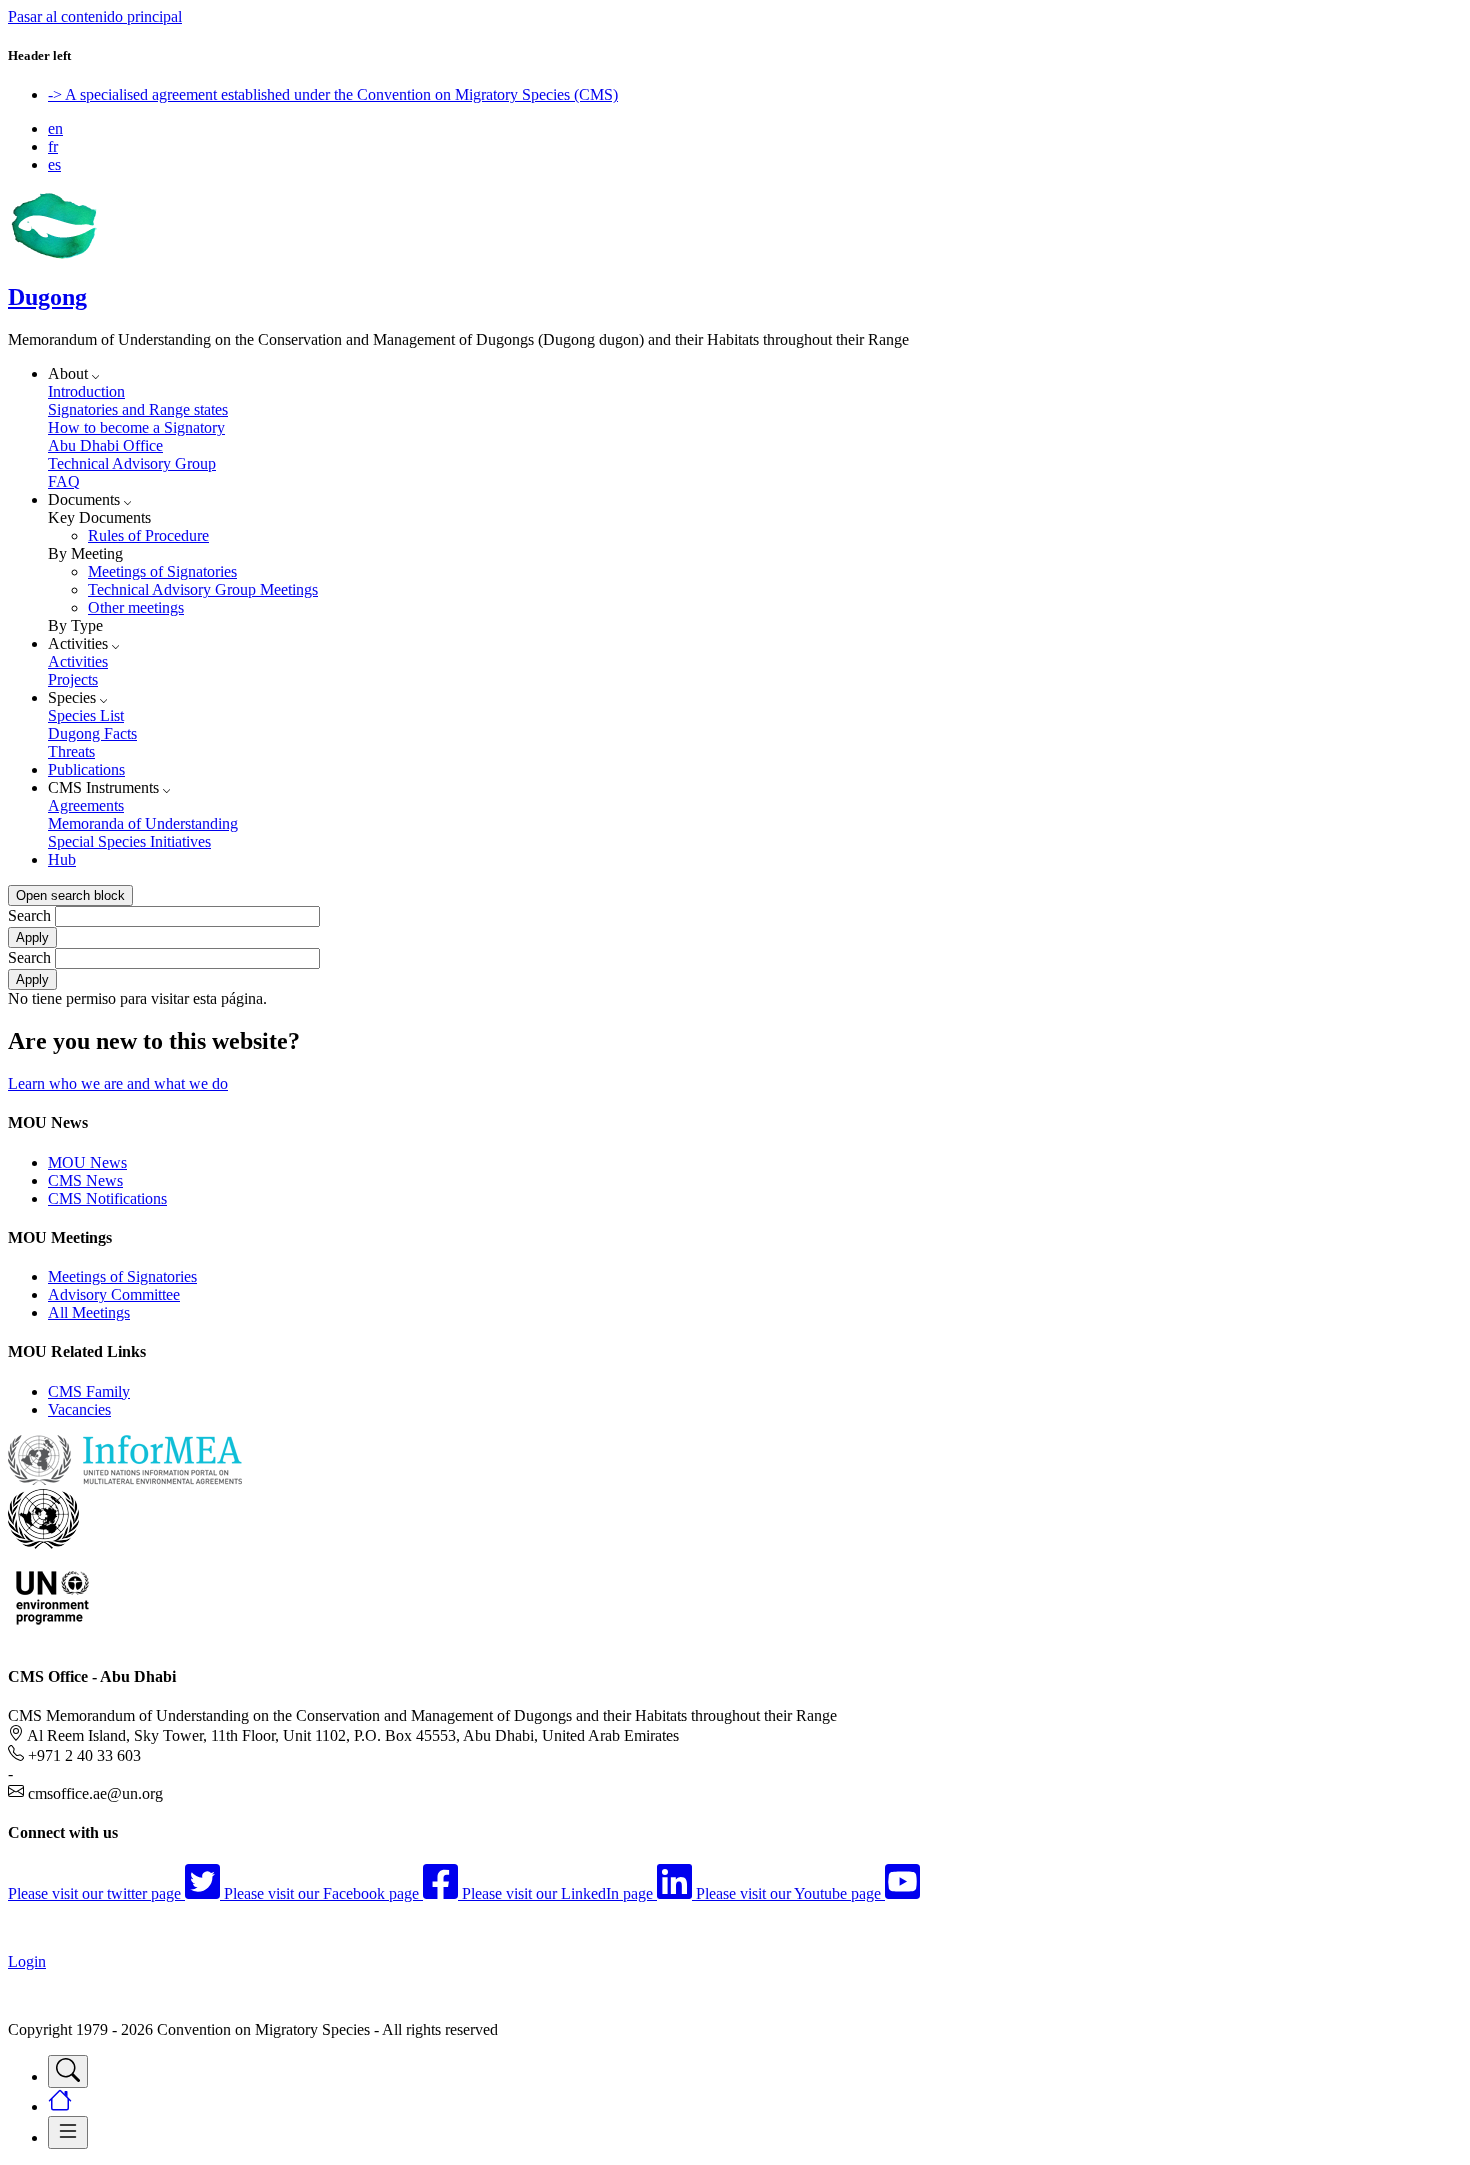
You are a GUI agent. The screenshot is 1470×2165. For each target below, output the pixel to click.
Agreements (86, 805)
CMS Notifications (107, 1198)
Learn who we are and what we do (118, 1083)
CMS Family (89, 1391)
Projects (73, 679)
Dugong (47, 297)
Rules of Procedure (148, 535)
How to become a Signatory (136, 427)
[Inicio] (53, 254)
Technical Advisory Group (132, 463)
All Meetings (89, 1312)
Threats (71, 751)
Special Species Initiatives (129, 841)
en (55, 128)
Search (29, 915)
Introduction (86, 391)
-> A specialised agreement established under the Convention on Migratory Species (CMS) (333, 94)
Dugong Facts (92, 733)
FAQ (64, 481)
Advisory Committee (114, 1294)
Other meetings (136, 607)
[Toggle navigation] (68, 2071)
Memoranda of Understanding (143, 823)
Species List (86, 715)
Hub (62, 859)
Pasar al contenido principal (95, 16)
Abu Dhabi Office (105, 445)
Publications (86, 769)
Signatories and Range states (138, 409)
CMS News (85, 1180)
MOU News (87, 1162)
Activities (78, 661)
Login (27, 1961)
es (54, 164)
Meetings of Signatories (162, 571)
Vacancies (79, 1409)
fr (53, 146)
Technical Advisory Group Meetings (203, 589)
